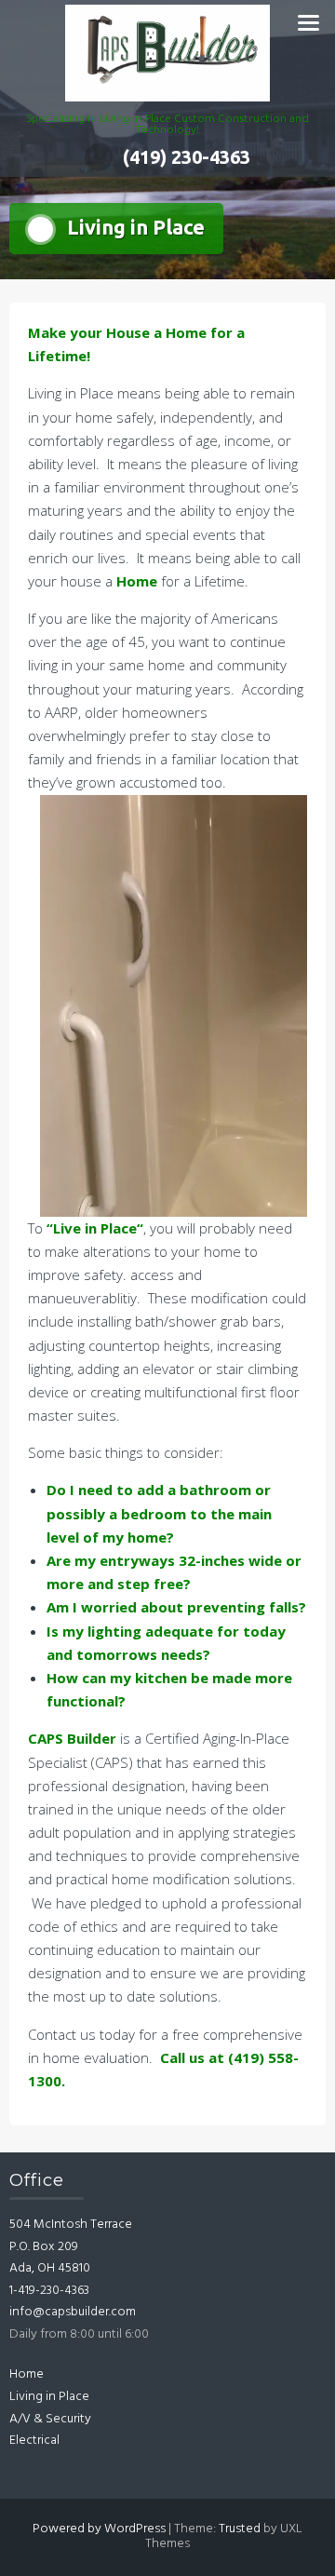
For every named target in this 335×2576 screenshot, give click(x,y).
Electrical (34, 2441)
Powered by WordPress (99, 2529)
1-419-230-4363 (49, 2291)
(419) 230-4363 (187, 157)
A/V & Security (50, 2419)
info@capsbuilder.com (73, 2312)
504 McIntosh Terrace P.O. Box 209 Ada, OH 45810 (71, 2246)
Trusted (240, 2529)
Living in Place (49, 2397)
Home (27, 2374)
